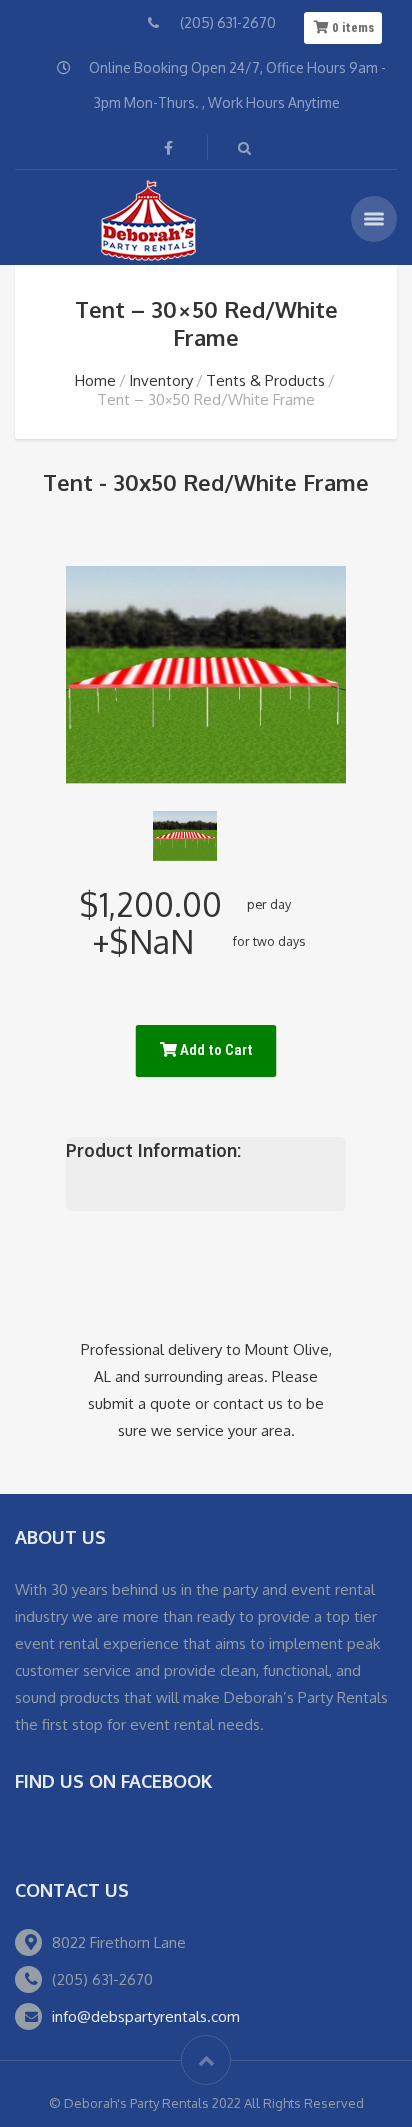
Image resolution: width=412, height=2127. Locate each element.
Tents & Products (265, 380)
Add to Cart (215, 1050)
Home (95, 380)
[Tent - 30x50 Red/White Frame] (185, 836)
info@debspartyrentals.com (146, 2016)
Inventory (161, 380)
